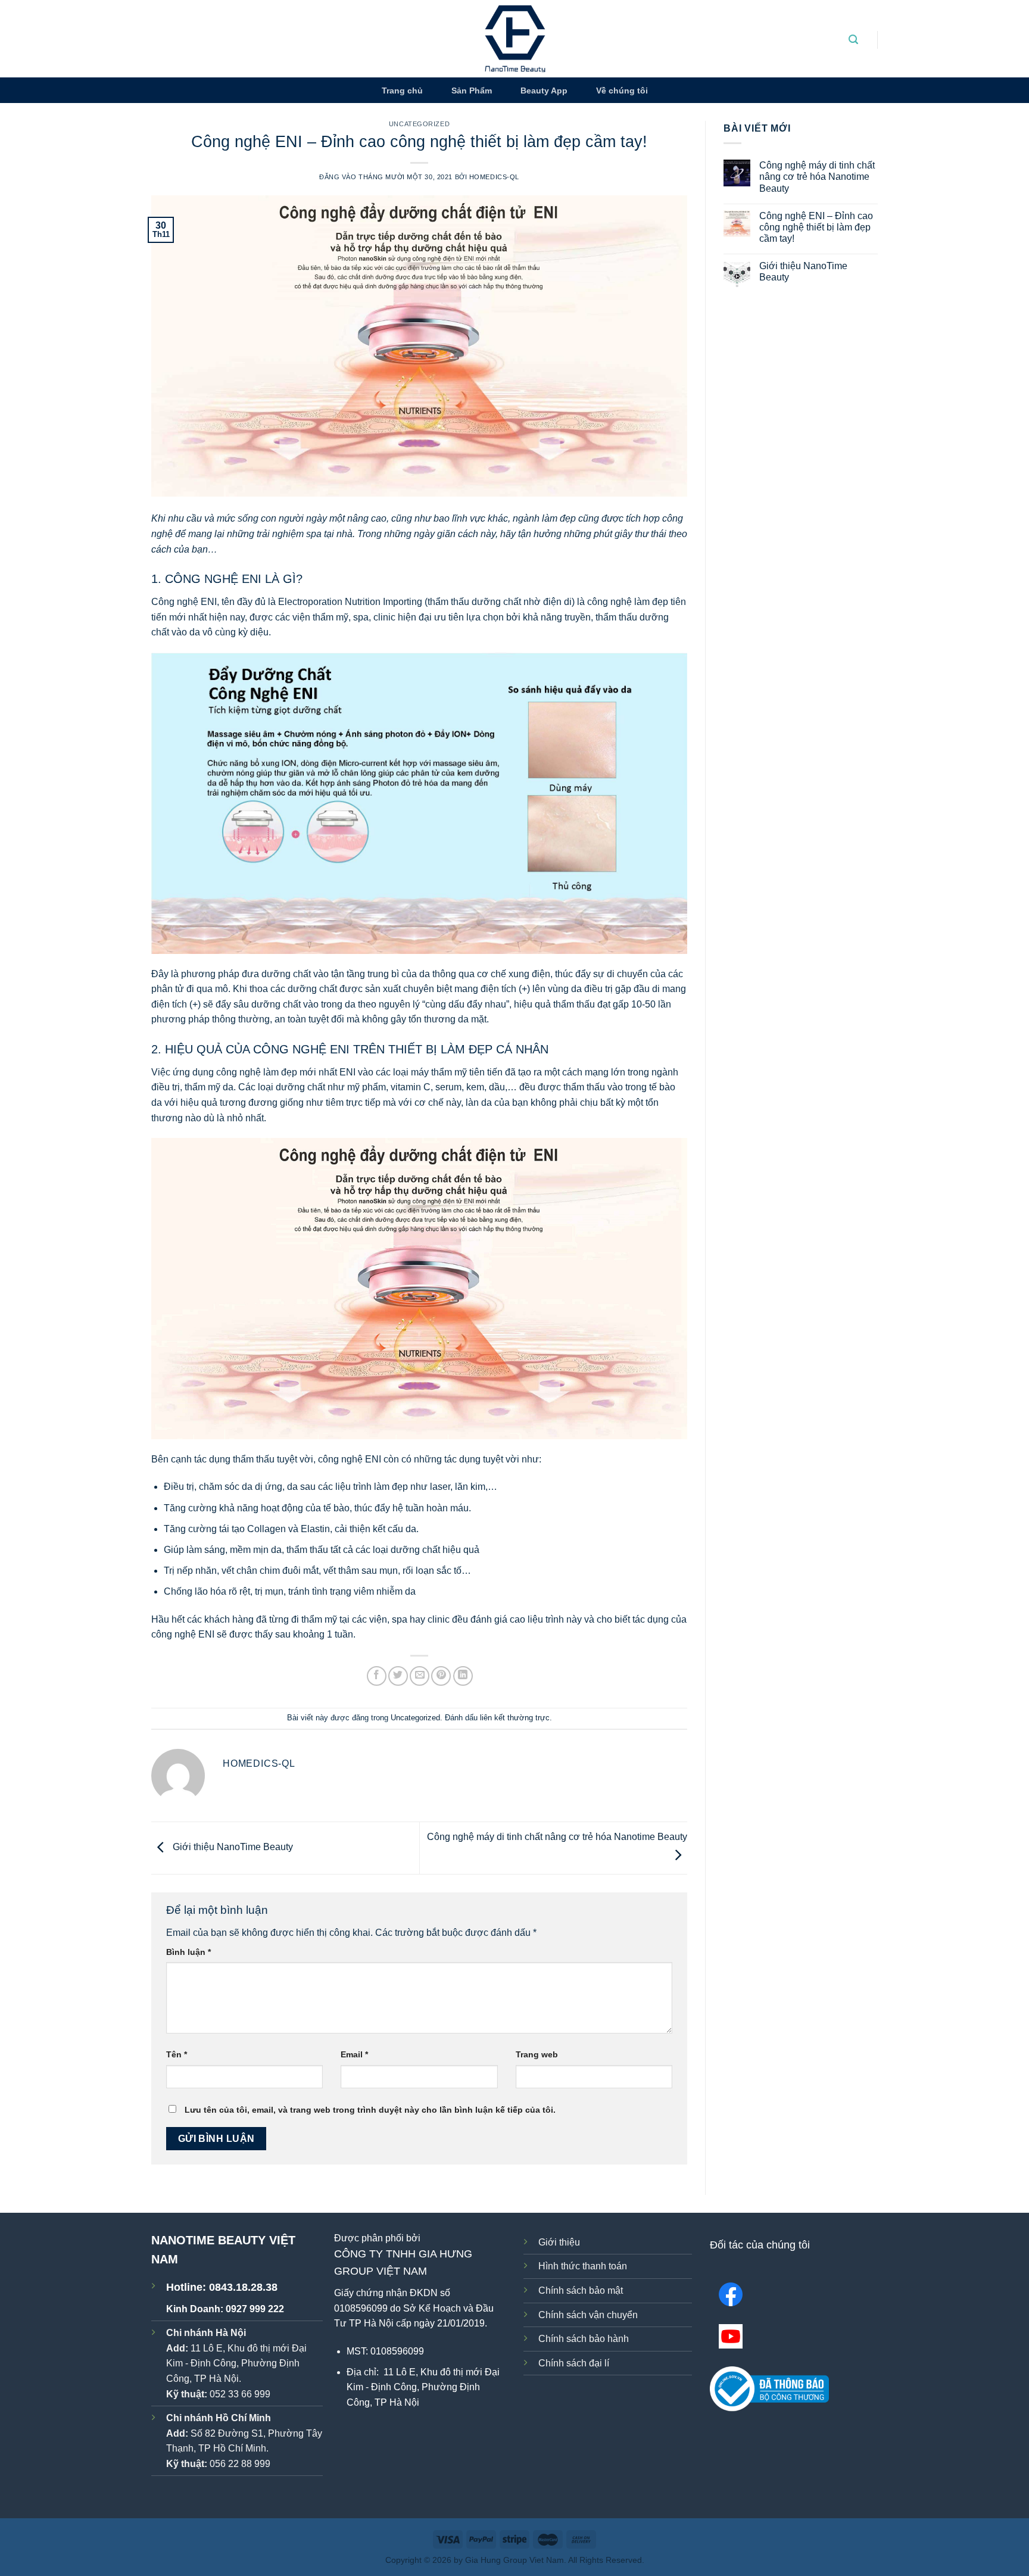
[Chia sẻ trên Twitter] (398, 1676)
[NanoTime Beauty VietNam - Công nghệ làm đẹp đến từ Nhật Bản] (515, 39)
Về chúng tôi (622, 91)
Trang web (537, 2054)
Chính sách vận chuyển (588, 2315)
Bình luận (188, 1952)
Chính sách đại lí (574, 2363)
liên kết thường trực (515, 1718)
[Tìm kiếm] (853, 40)
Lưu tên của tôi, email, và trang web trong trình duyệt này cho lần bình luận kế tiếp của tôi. (370, 2110)
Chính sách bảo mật (581, 2290)
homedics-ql (494, 177)
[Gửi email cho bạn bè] (420, 1676)
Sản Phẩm (472, 91)
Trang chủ (402, 91)
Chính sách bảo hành (584, 2339)
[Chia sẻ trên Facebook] (377, 1676)
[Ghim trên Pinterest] (441, 1676)
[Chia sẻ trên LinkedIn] (463, 1676)
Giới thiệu (559, 2242)
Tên (177, 2054)
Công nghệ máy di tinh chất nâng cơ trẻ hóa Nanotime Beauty (817, 177)
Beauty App (544, 91)
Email (354, 2054)
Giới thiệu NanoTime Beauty (232, 1847)
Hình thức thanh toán (583, 2266)
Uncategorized (419, 124)
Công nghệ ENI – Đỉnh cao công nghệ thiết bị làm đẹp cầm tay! (816, 227)
